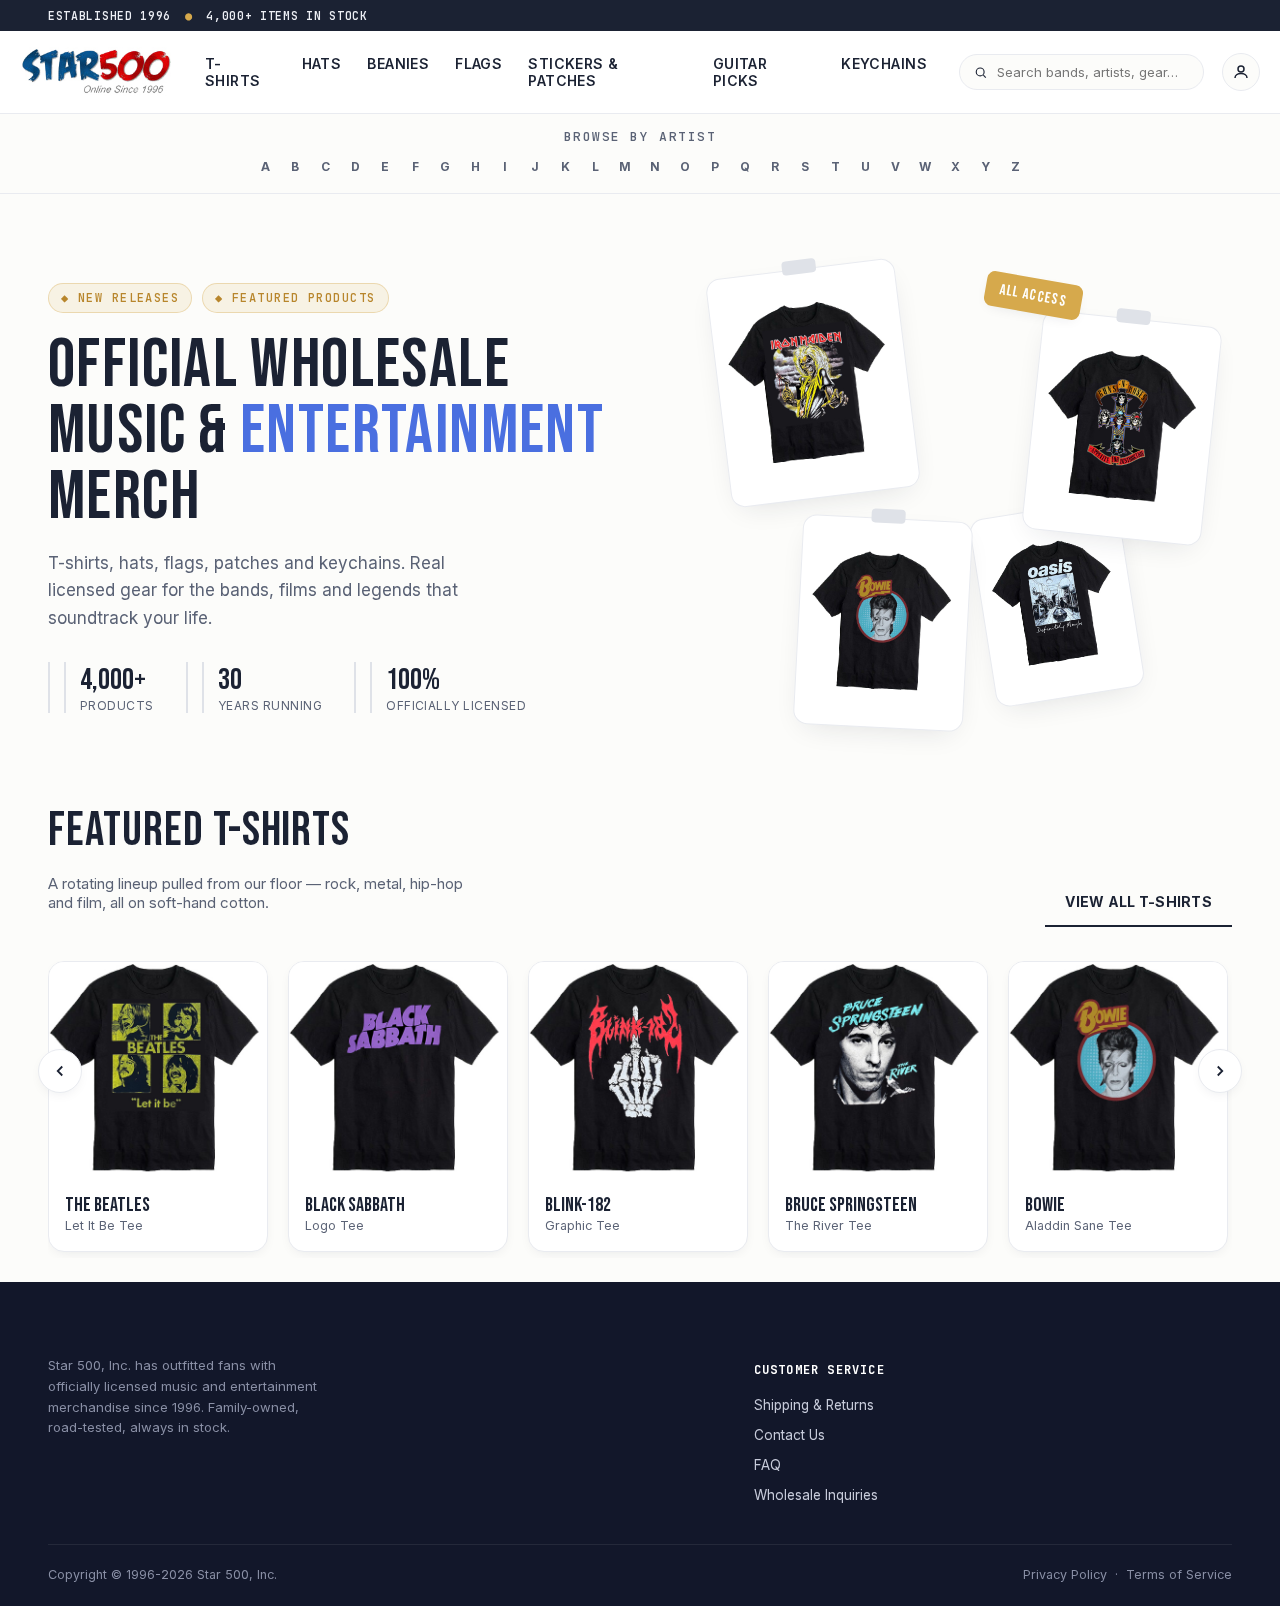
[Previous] (60, 1071)
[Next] (1220, 1071)
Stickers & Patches (573, 72)
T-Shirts (233, 72)
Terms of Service (1179, 1574)
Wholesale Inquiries (816, 1495)
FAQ (767, 1465)
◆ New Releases (120, 298)
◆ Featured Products (295, 298)
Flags (478, 63)
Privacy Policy (1065, 1574)
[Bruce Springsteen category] (878, 1071)
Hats (322, 63)
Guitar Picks (740, 72)
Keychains (884, 63)
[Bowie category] (1118, 1071)
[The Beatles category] (158, 1071)
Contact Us (789, 1435)
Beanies (398, 63)
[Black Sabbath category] (398, 1071)
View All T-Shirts (1138, 901)
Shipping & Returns (814, 1405)
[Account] (1241, 72)
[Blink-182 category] (638, 1071)
